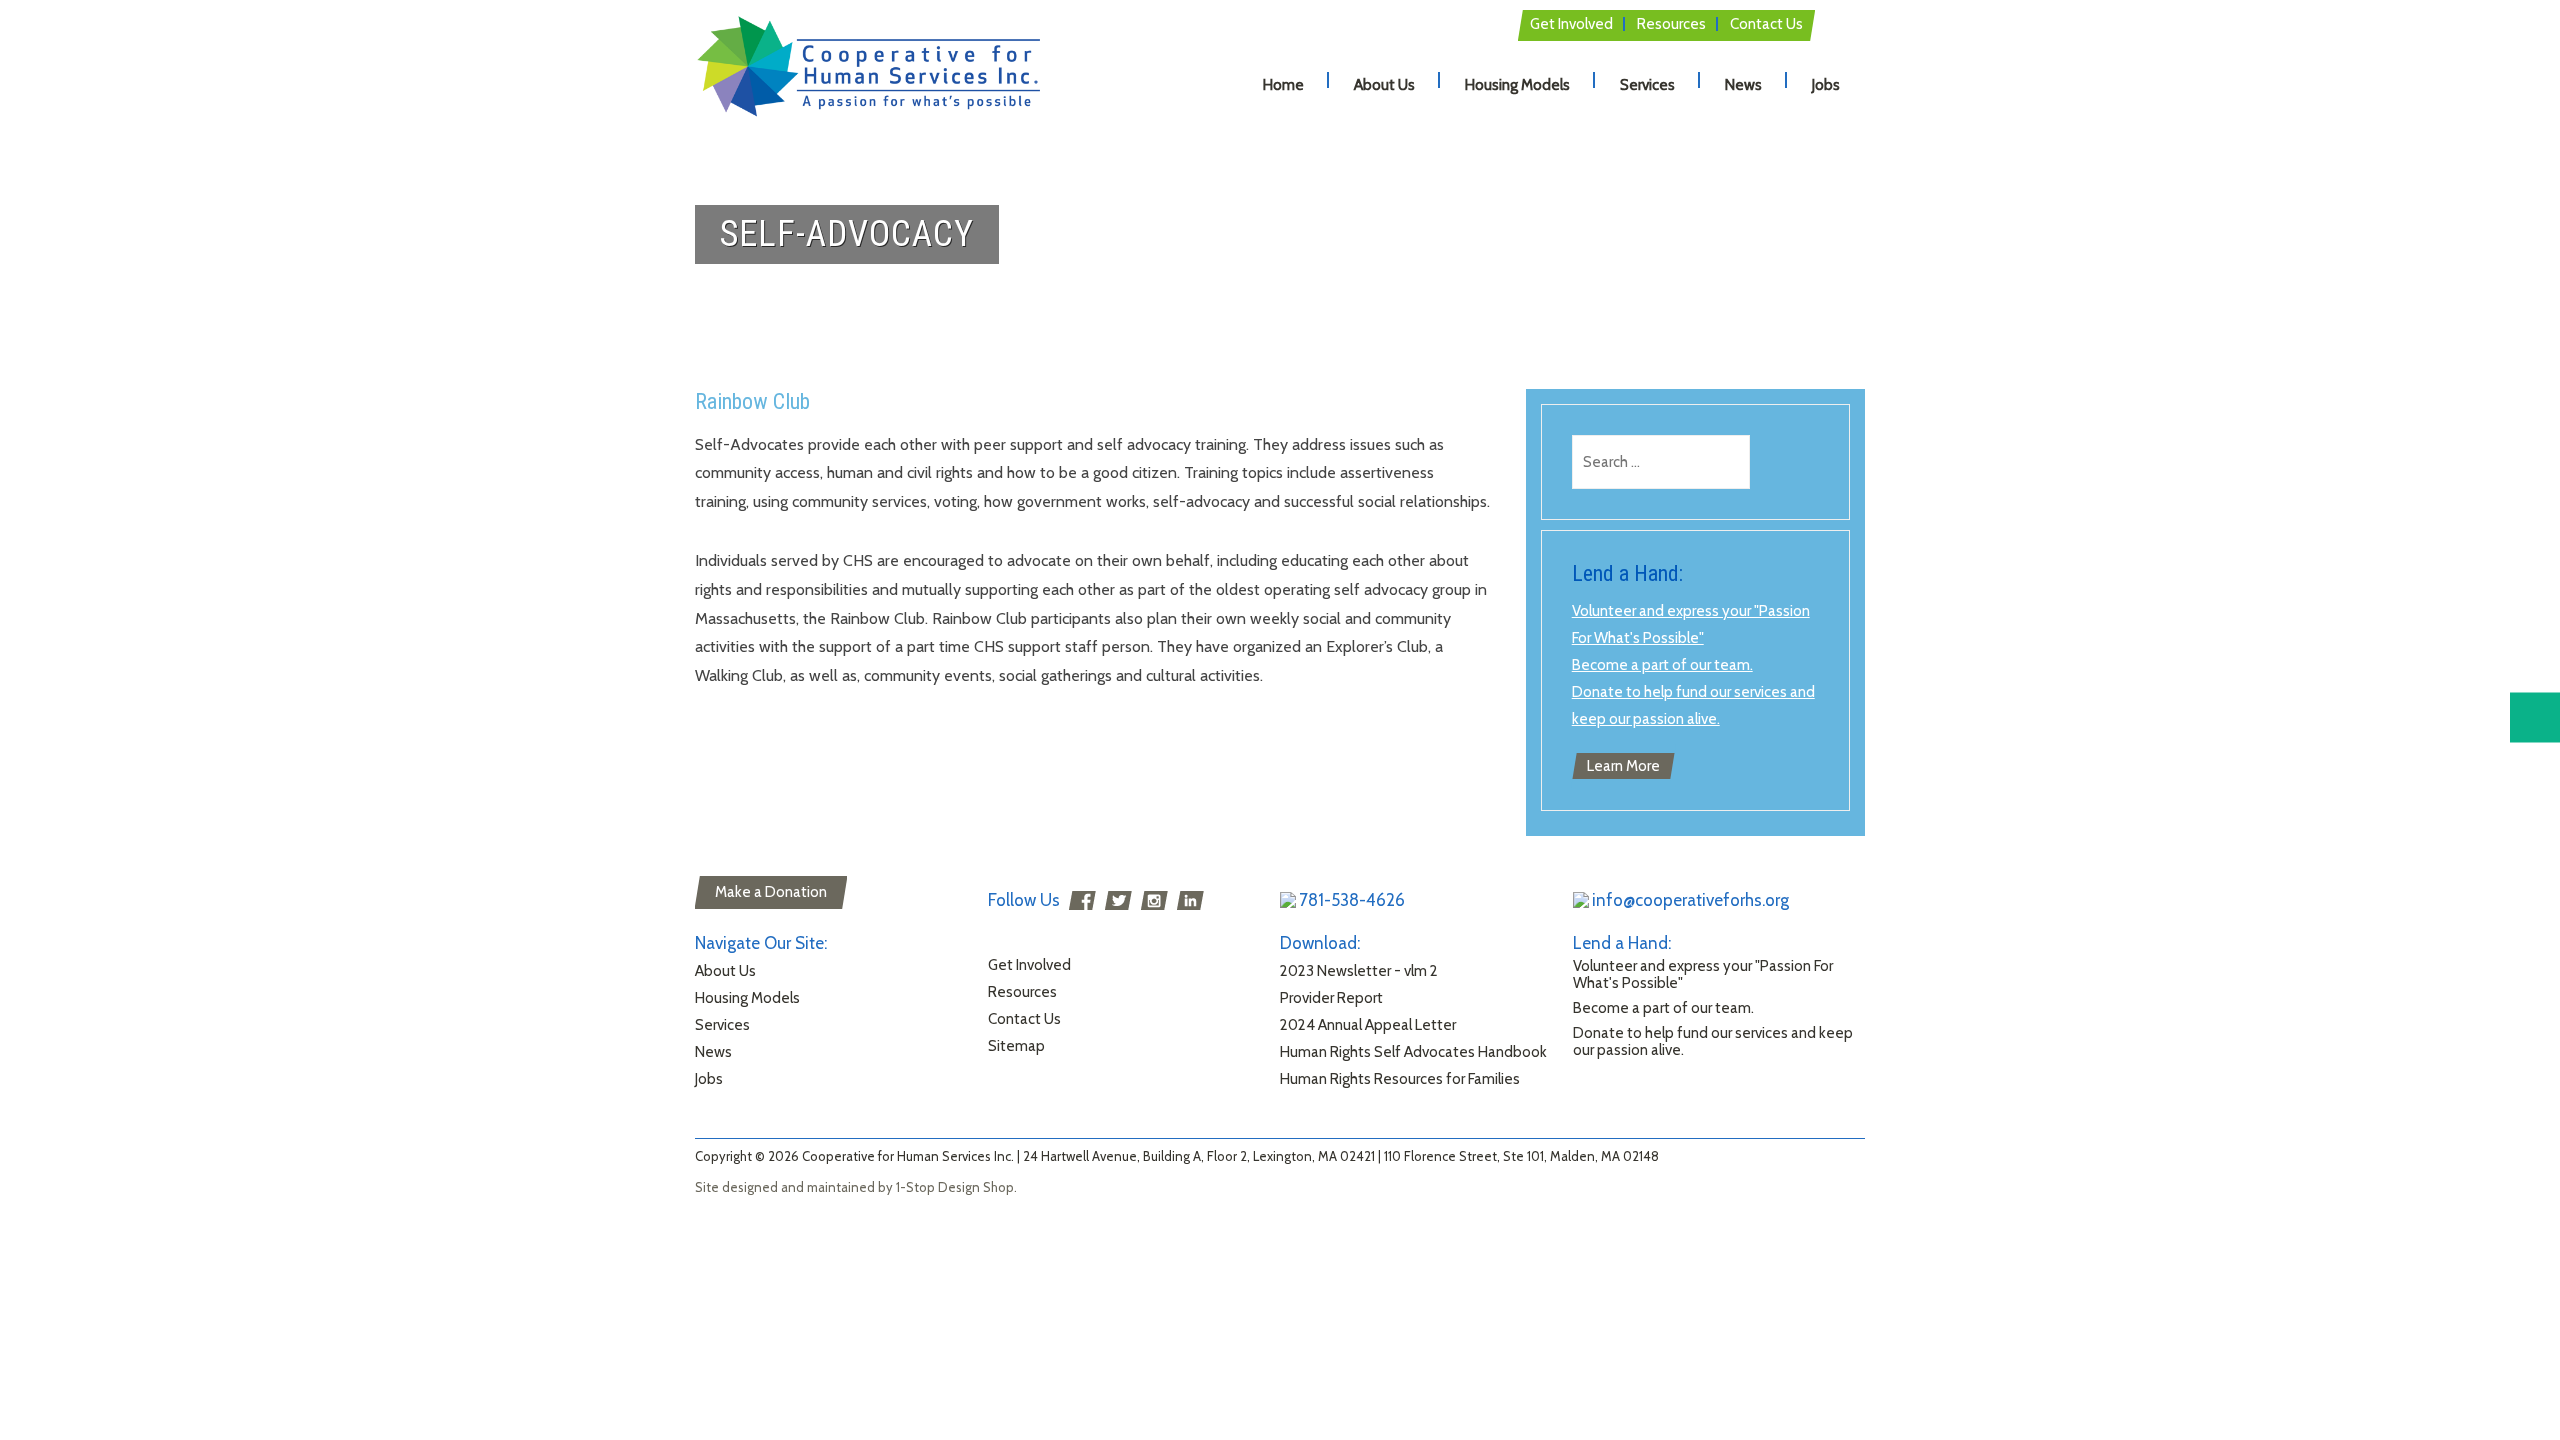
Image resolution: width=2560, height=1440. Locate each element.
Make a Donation (771, 892)
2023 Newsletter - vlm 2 (1359, 971)
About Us (1384, 85)
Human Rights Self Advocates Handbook (1413, 1052)
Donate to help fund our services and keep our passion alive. (1713, 1041)
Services (1647, 85)
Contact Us (1766, 24)
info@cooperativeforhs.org (1690, 900)
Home (1283, 85)
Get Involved (1571, 24)
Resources (1671, 24)
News (1743, 85)
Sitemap (1016, 1046)
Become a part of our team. (1662, 665)
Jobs (1826, 85)
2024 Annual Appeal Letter (1368, 1025)
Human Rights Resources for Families (1400, 1079)
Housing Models (1517, 85)
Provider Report (1331, 998)
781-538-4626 (1352, 900)
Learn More (1623, 766)
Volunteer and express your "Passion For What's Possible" (1703, 974)
